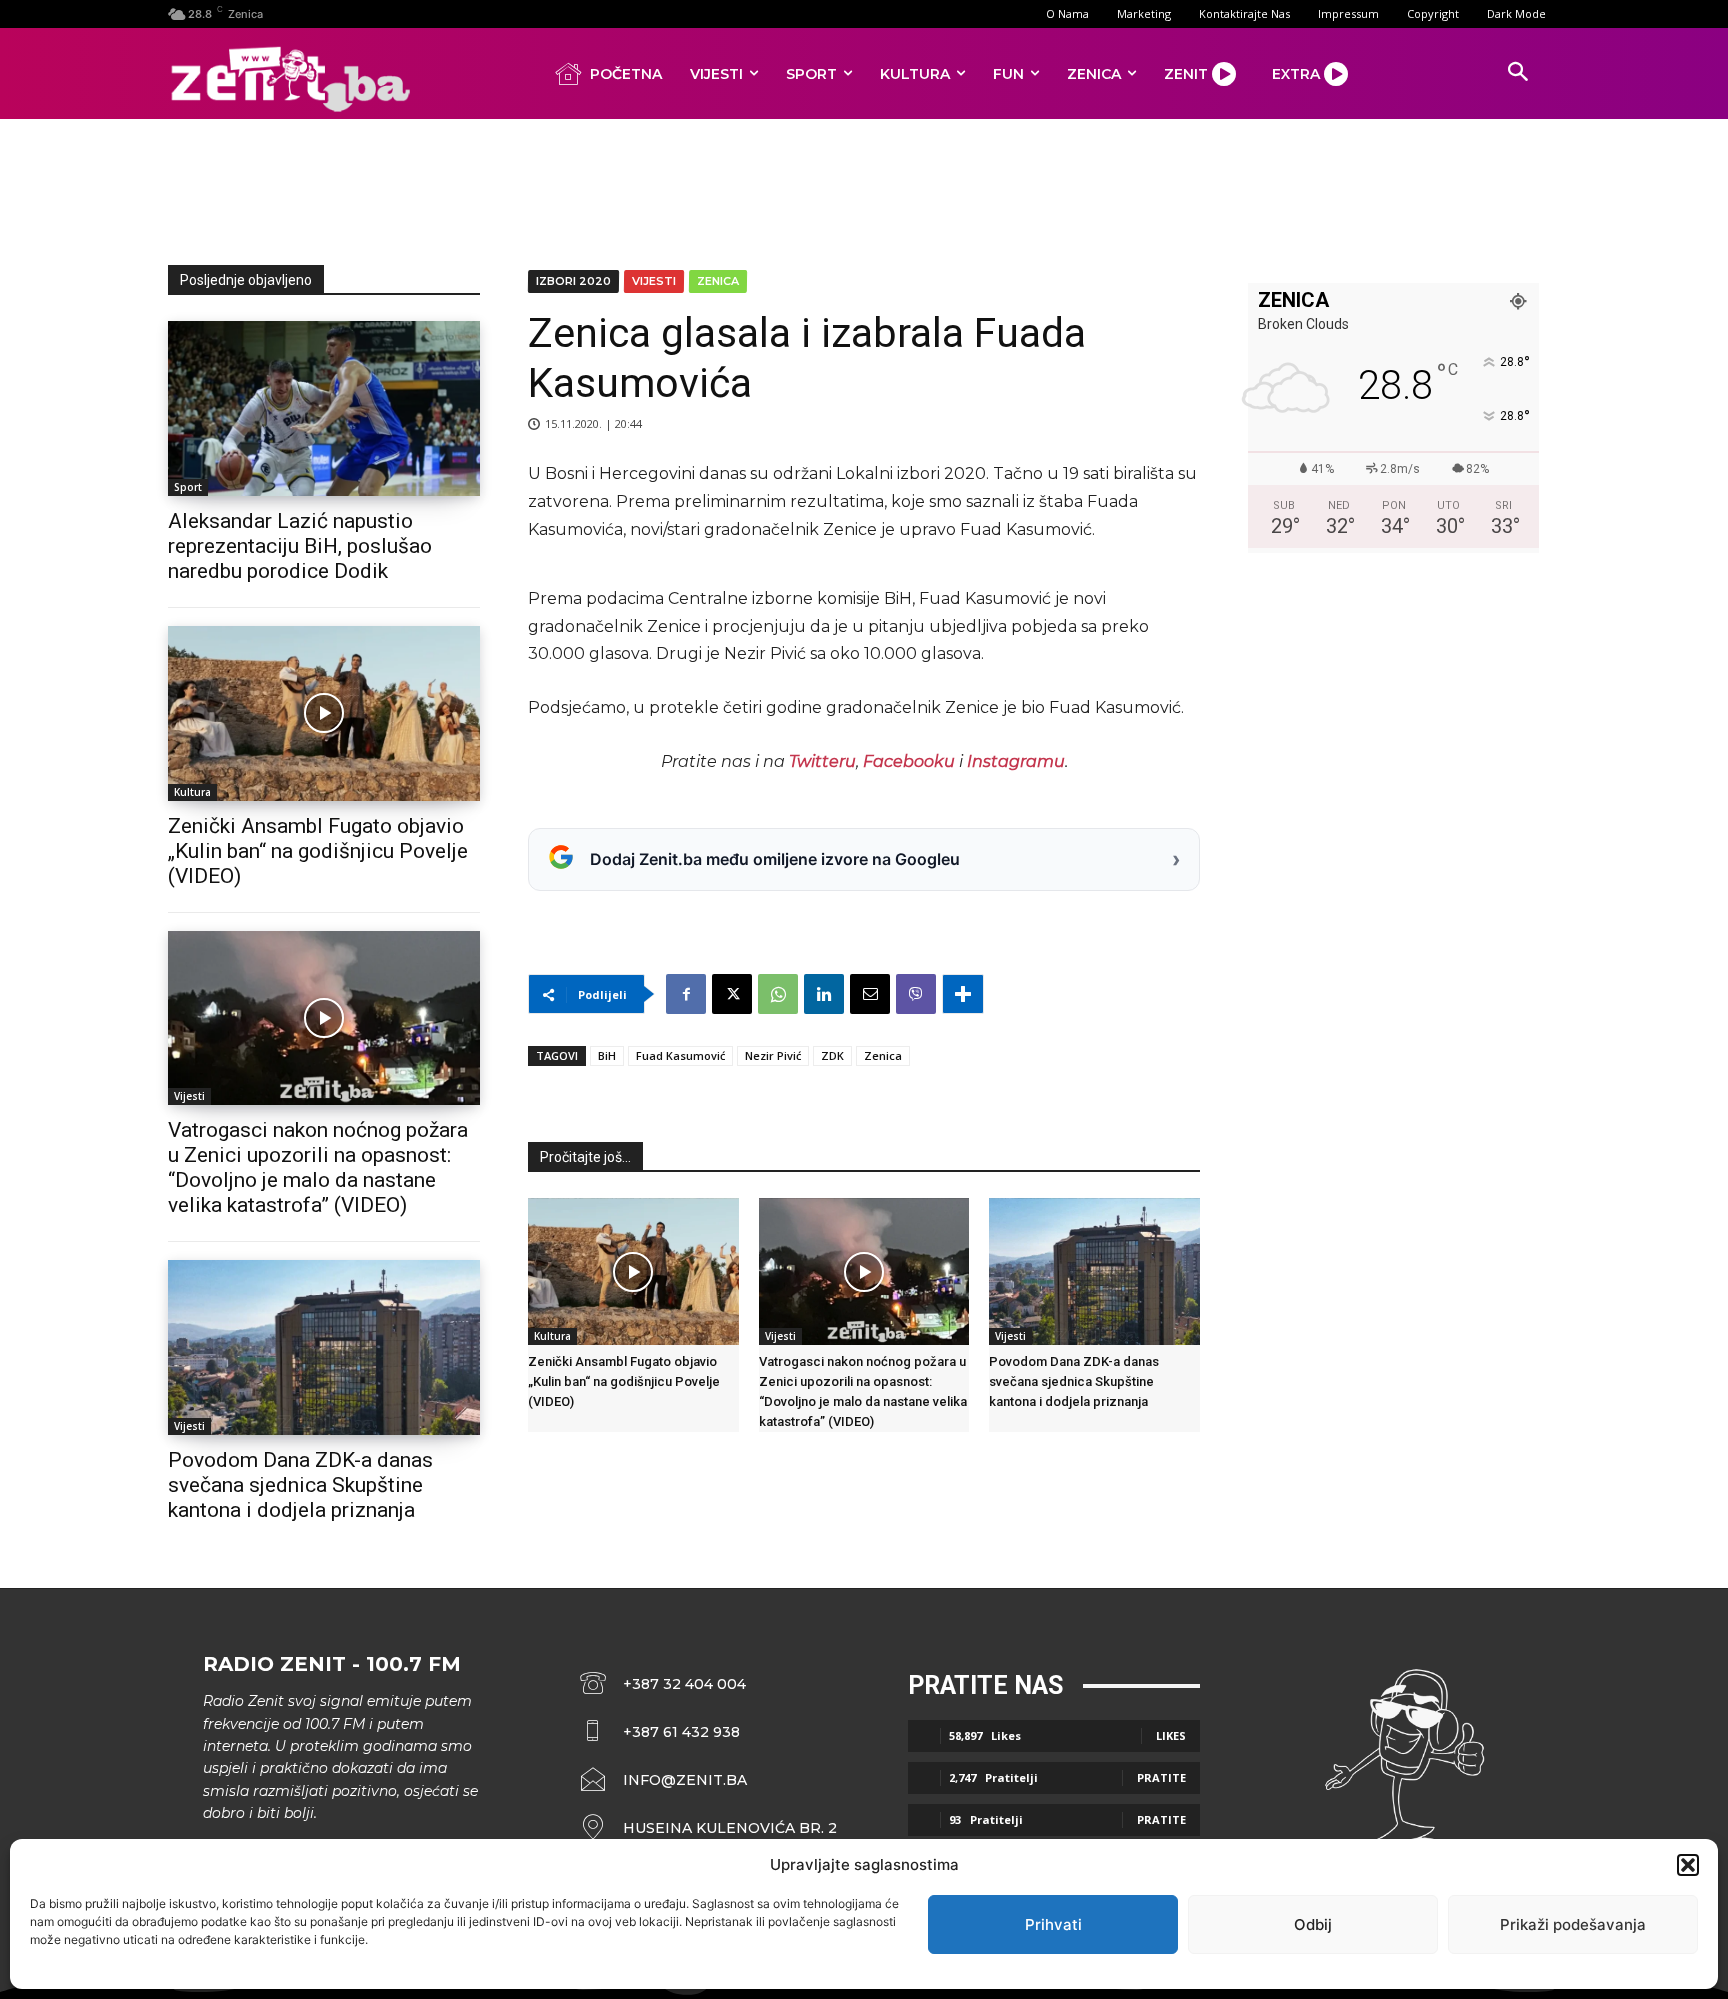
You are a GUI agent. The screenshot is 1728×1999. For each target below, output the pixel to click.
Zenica (718, 281)
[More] (963, 994)
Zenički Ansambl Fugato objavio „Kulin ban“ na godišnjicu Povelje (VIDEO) (318, 851)
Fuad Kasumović (680, 1055)
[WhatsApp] (778, 994)
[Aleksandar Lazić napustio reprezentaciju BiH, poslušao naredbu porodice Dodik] (324, 408)
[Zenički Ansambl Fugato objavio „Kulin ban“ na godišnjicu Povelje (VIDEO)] (324, 713)
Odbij (1313, 1924)
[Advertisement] (864, 188)
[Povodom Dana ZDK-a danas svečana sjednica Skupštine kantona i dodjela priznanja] (324, 1347)
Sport (188, 487)
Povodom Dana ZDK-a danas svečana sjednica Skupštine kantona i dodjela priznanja (300, 1485)
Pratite (1161, 1777)
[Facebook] (686, 994)
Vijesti (189, 1096)
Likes (1171, 1735)
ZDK (832, 1055)
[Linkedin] (824, 994)
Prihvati (1053, 1924)
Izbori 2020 (573, 281)
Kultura (192, 792)
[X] (732, 994)
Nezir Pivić (773, 1055)
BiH (607, 1055)
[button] (1688, 1865)
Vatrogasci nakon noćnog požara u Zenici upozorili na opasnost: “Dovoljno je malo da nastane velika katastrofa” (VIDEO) (318, 1167)
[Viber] (916, 994)
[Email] (870, 994)
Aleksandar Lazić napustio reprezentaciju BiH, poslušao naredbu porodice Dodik (300, 546)
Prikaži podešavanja (1573, 1924)
